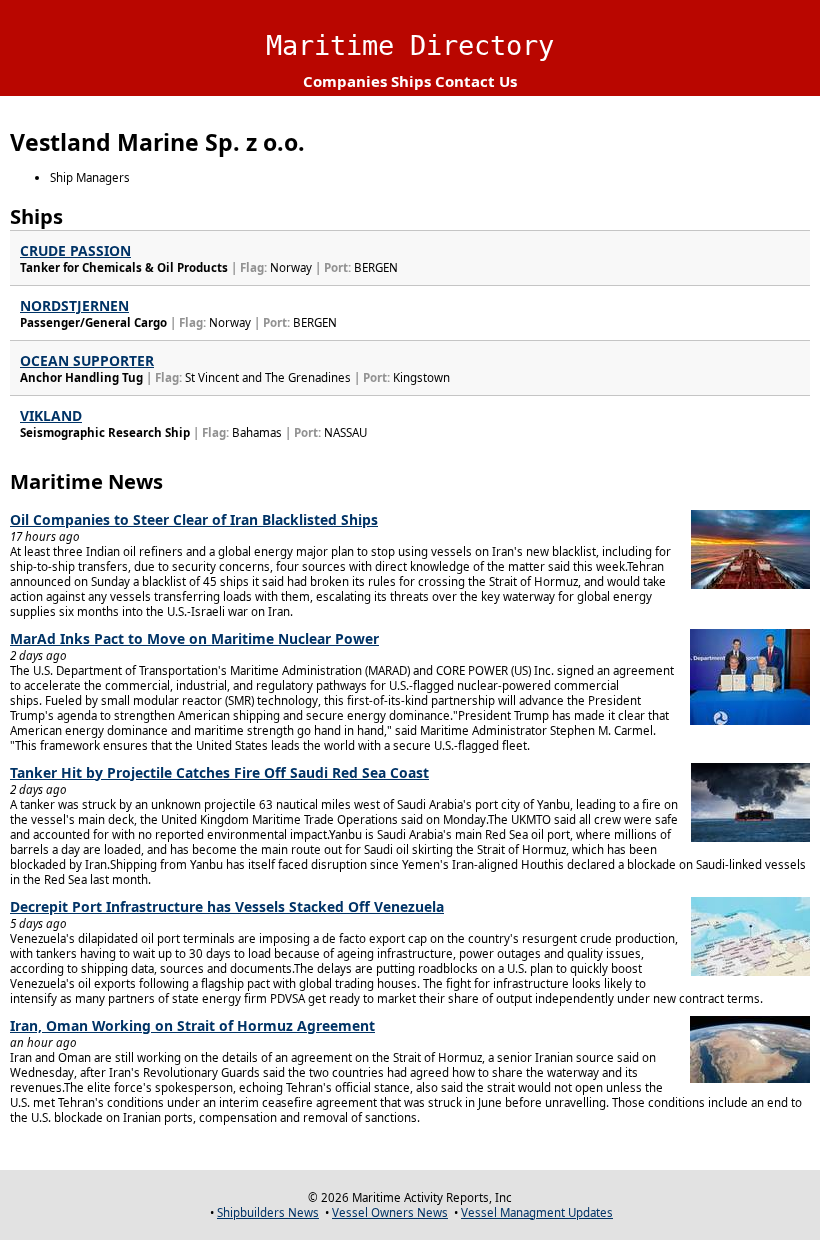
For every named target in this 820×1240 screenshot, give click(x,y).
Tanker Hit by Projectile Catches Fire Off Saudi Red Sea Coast (219, 772)
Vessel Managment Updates (537, 1212)
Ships (411, 81)
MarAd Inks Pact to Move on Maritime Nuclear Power (194, 638)
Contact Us (476, 81)
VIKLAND (51, 415)
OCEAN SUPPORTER (87, 360)
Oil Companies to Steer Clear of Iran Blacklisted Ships (194, 519)
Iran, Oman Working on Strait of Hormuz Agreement (192, 1025)
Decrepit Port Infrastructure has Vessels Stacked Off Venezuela (227, 906)
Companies (345, 81)
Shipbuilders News (268, 1212)
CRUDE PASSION (75, 250)
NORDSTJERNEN (74, 305)
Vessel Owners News (390, 1212)
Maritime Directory (410, 45)
